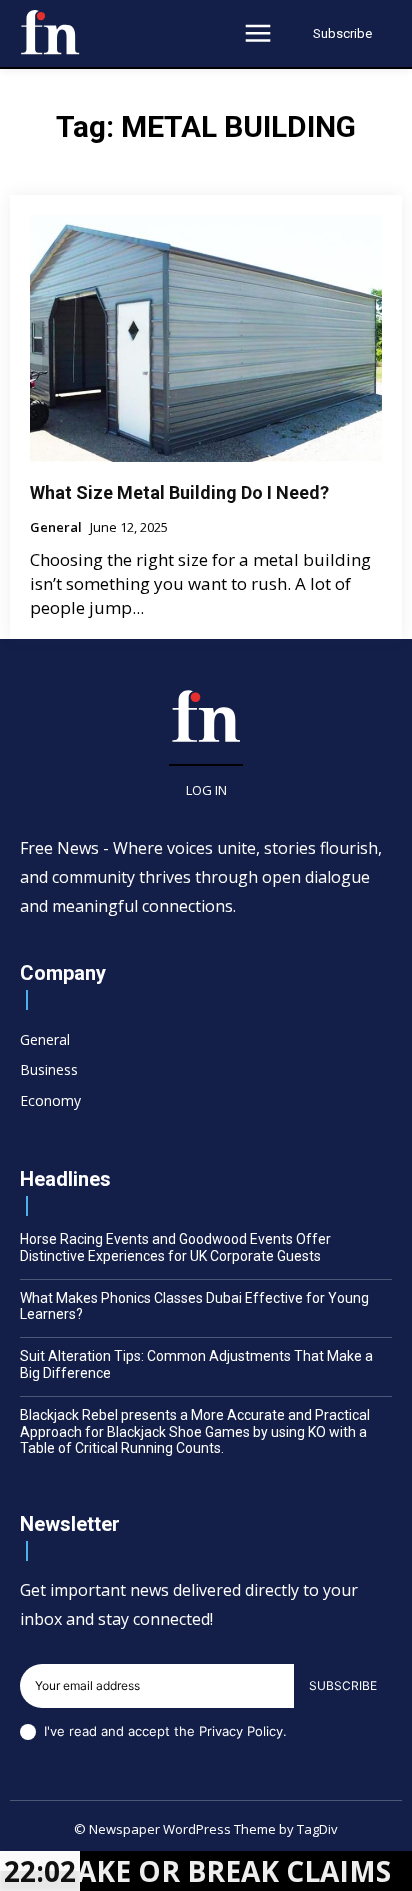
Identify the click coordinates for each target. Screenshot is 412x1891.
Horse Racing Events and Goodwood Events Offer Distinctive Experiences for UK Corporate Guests (175, 1247)
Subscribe (343, 1685)
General (56, 528)
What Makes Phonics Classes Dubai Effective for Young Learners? (194, 1306)
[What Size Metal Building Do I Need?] (206, 338)
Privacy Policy (241, 1731)
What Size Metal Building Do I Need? (179, 492)
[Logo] (50, 32)
